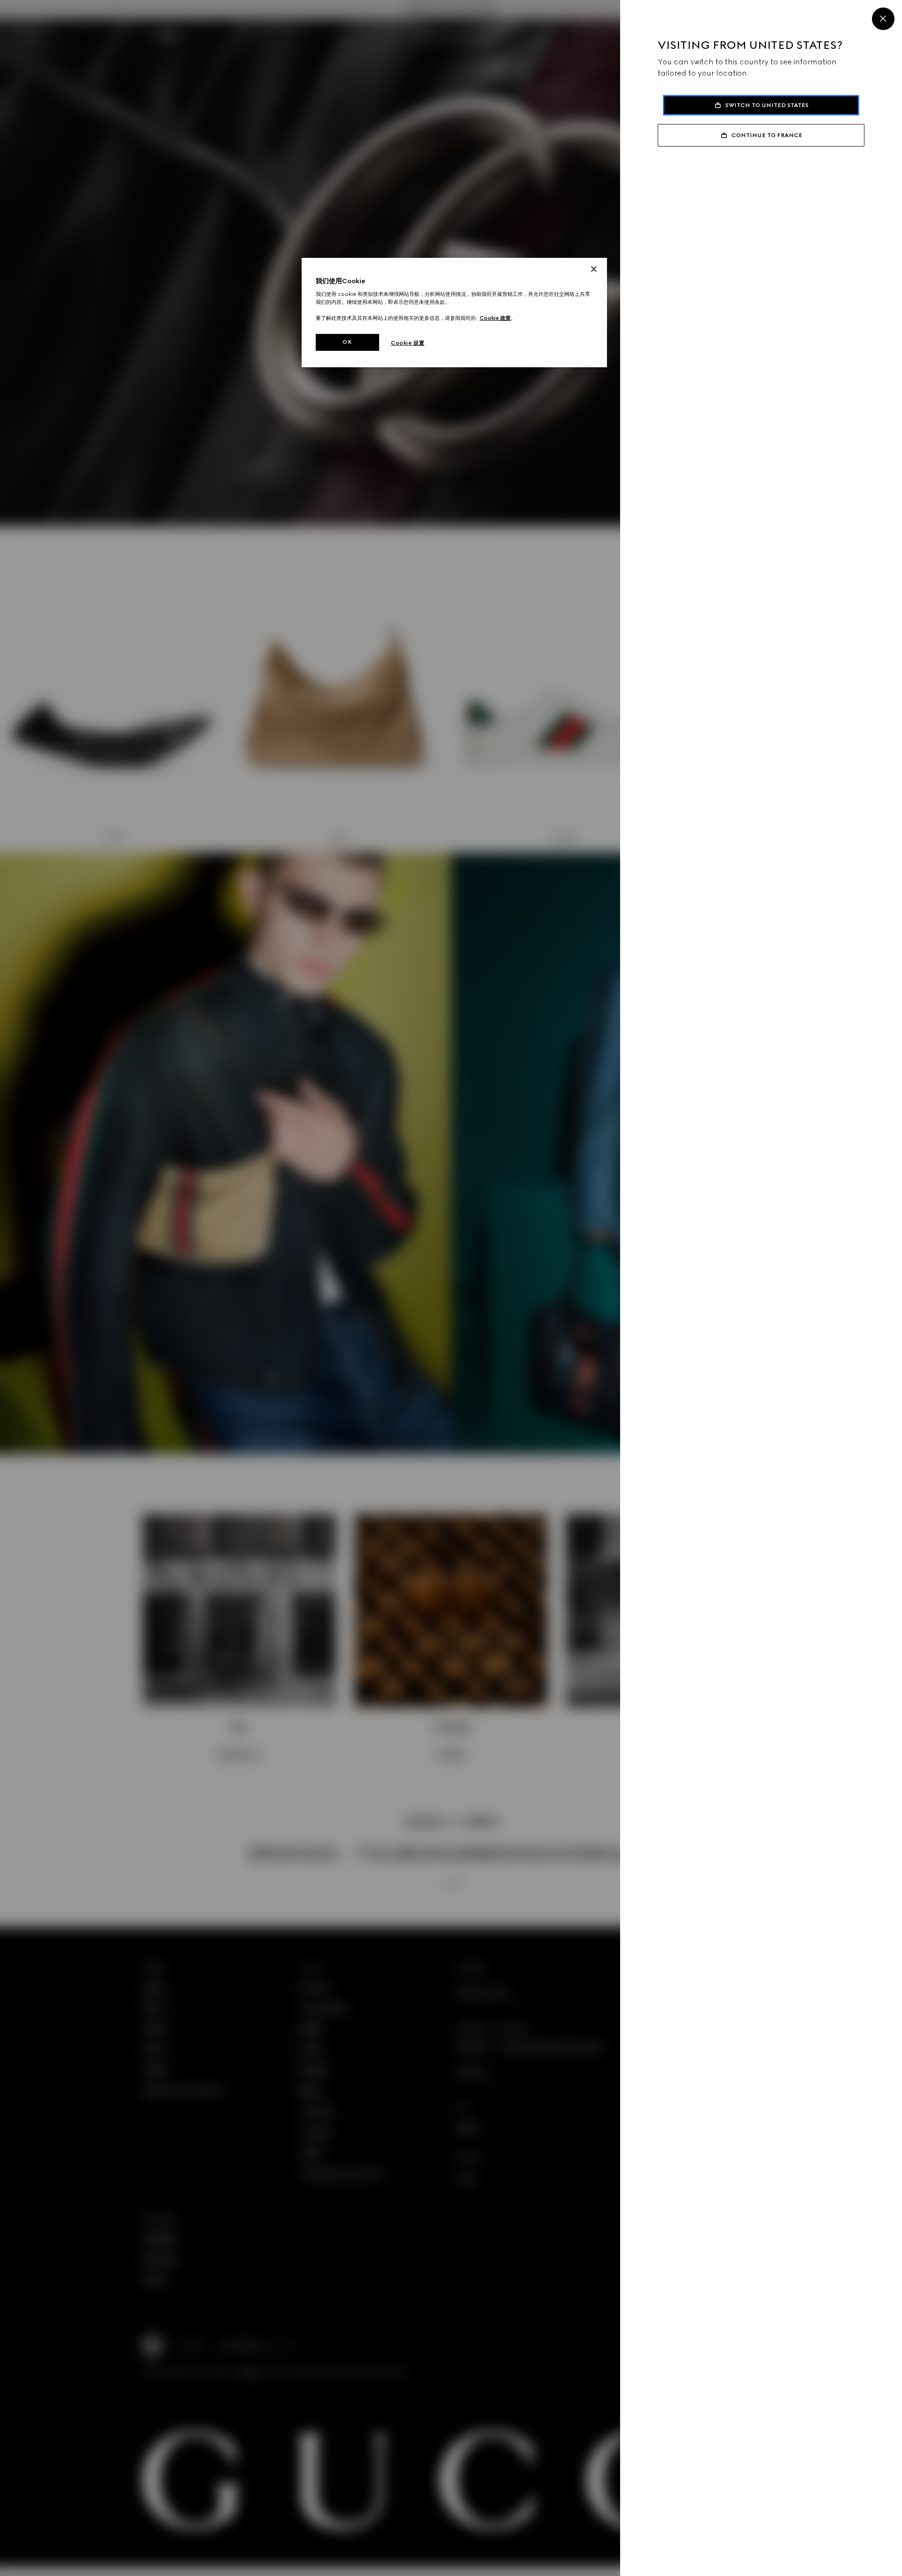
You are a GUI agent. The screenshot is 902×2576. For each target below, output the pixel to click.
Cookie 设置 (408, 343)
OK (347, 342)
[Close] (883, 19)
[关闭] (594, 269)
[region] (454, 313)
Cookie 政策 (495, 318)
